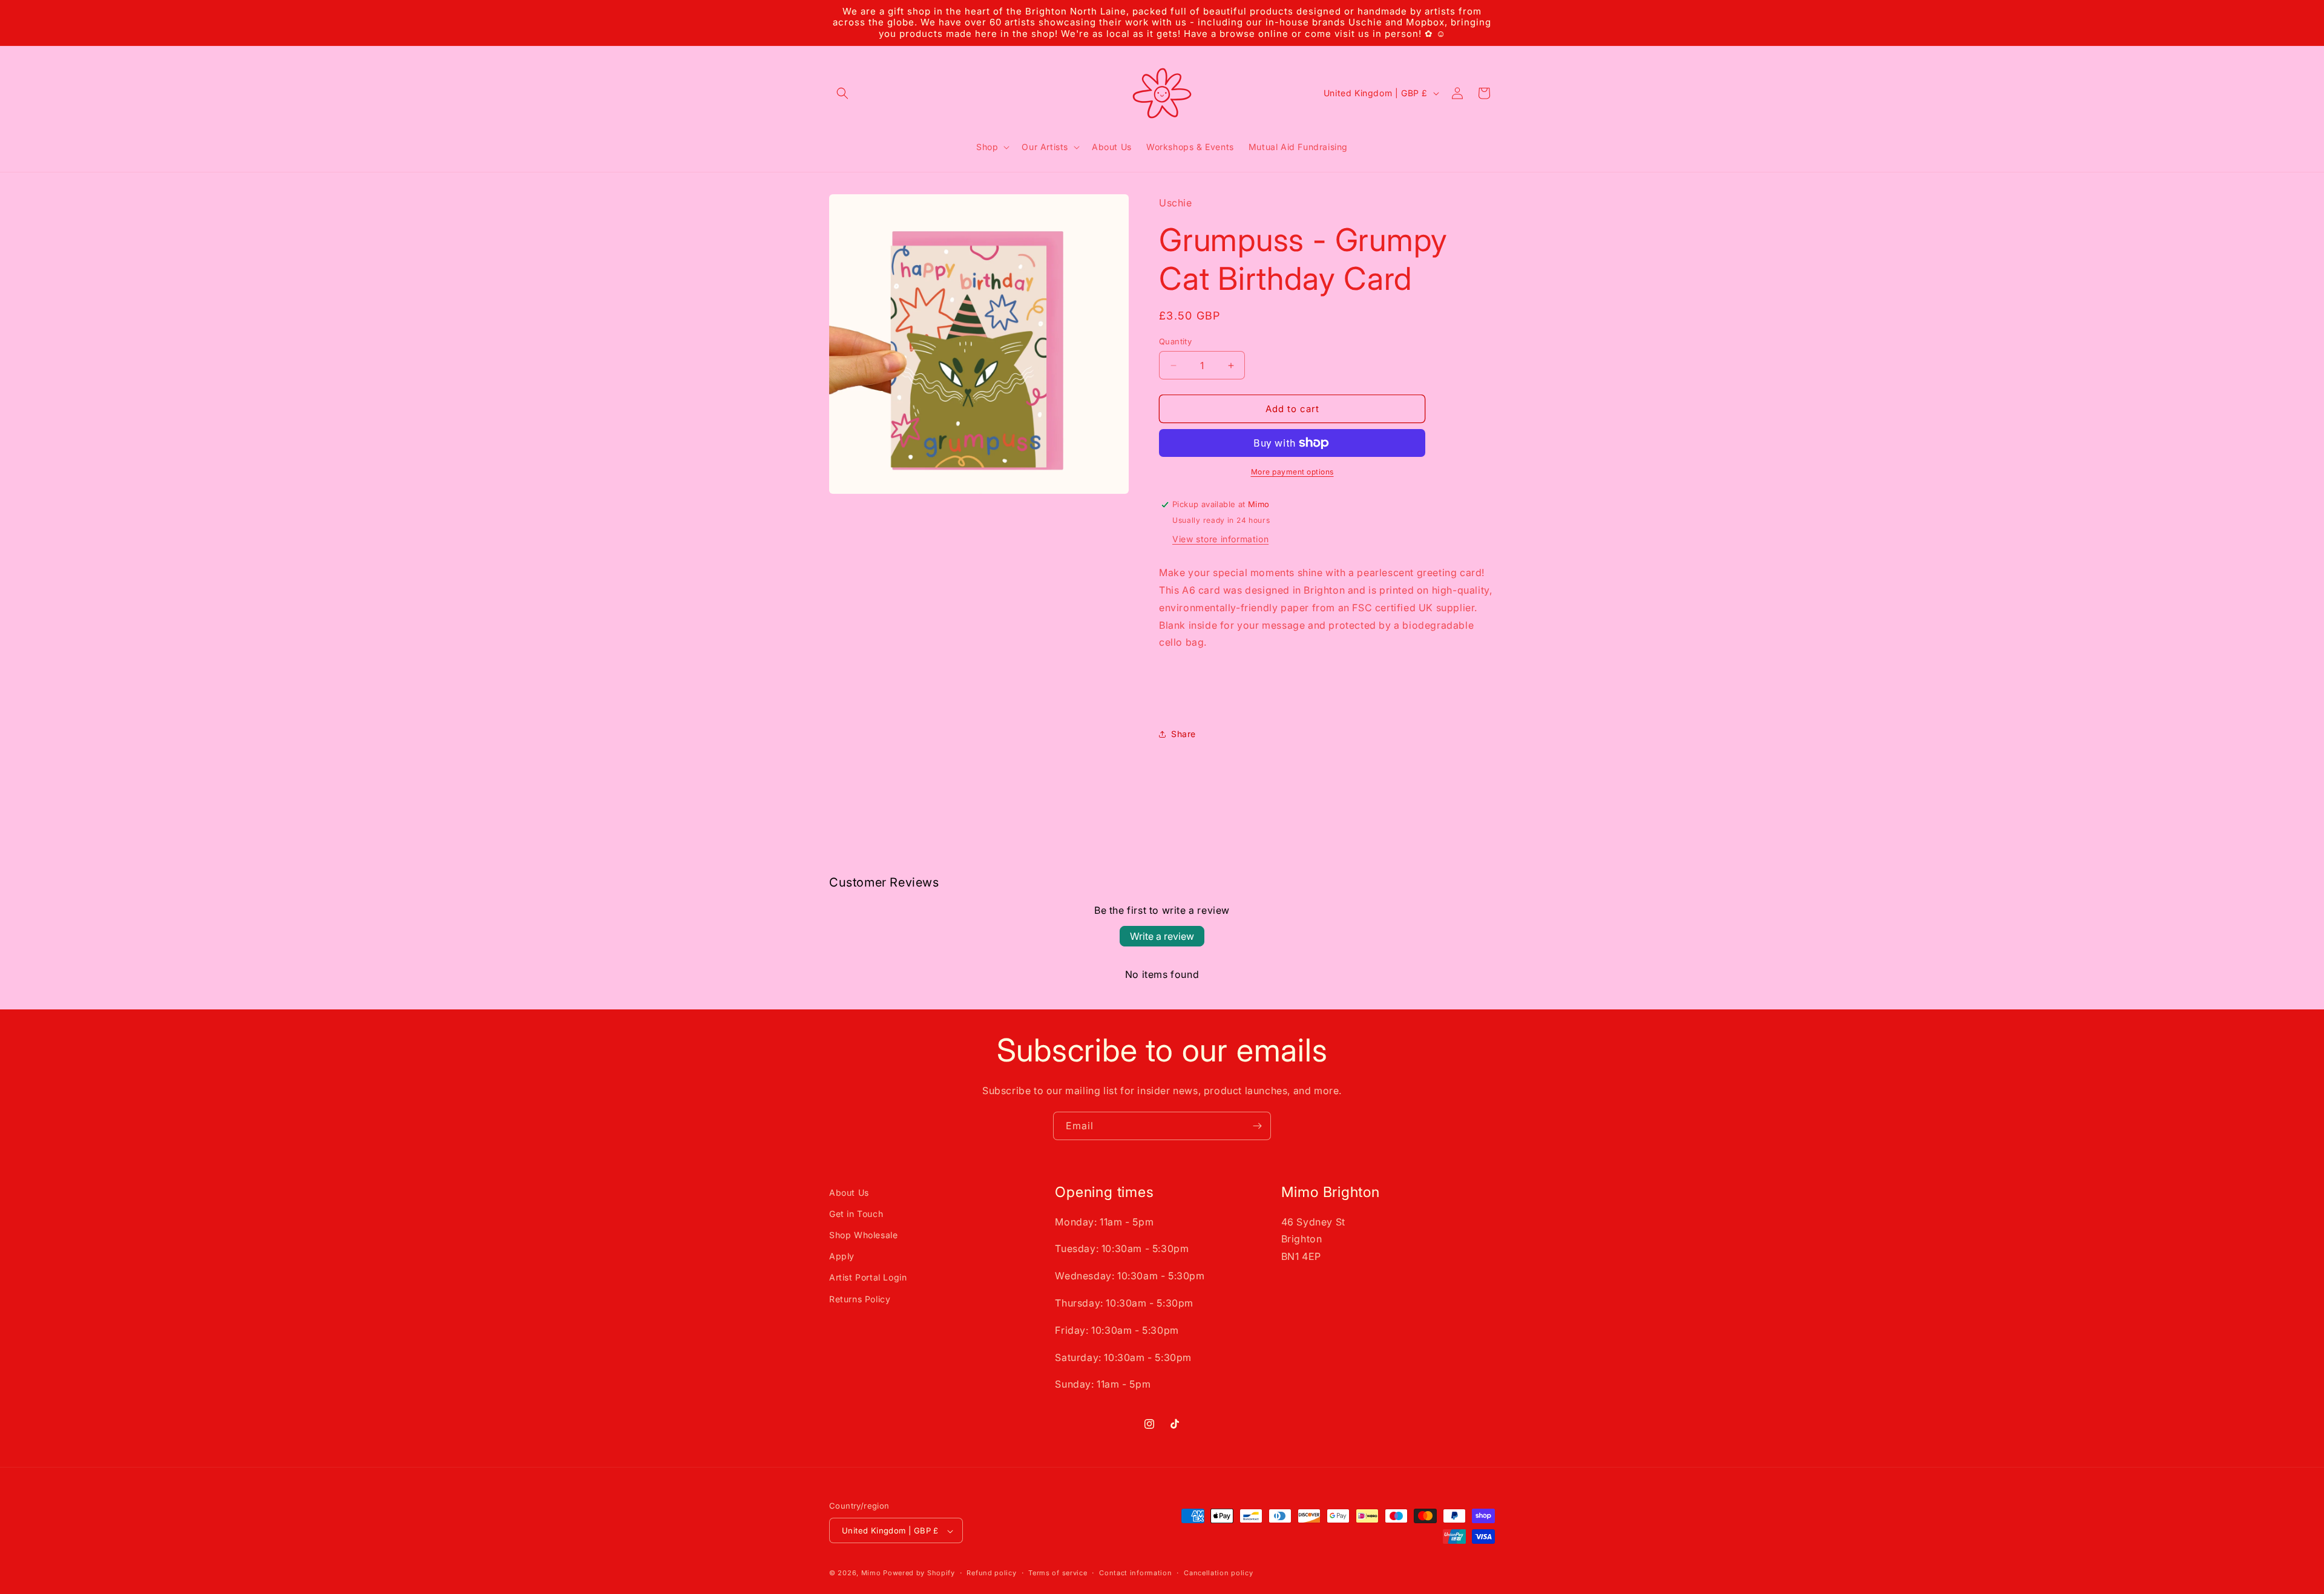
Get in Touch (856, 1214)
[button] (842, 93)
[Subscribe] (1257, 1126)
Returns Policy (860, 1299)
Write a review (1162, 936)
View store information (1220, 539)
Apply (842, 1256)
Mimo (871, 1573)
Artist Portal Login (868, 1277)
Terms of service (1058, 1573)
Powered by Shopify (919, 1573)
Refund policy (991, 1573)
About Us (849, 1192)
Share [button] (1183, 734)
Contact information (1135, 1573)
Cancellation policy (1218, 1573)
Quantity (1175, 341)
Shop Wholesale (863, 1235)
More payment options (1292, 472)
